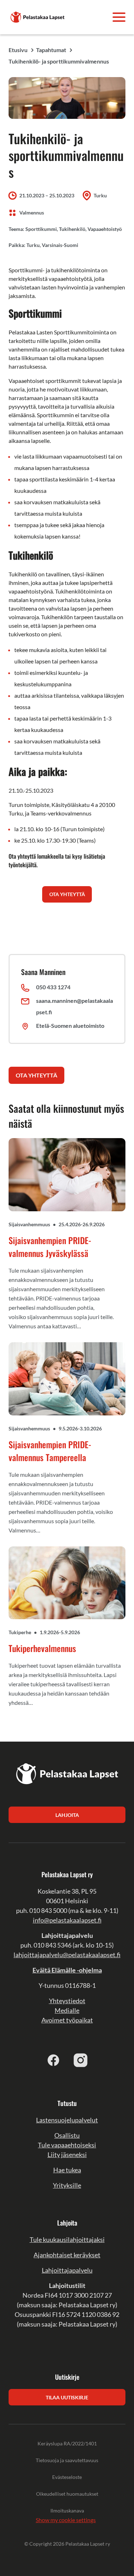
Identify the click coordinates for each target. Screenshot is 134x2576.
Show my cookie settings (66, 2520)
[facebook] (54, 2060)
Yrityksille (67, 2185)
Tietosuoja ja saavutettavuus (67, 2460)
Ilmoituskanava (67, 2511)
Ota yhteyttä (36, 1075)
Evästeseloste (67, 2477)
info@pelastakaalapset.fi (67, 1920)
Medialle (67, 2010)
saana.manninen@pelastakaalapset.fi (75, 1006)
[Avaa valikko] (119, 17)
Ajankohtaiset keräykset (67, 2255)
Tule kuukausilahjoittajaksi (67, 2239)
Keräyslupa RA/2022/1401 (67, 2443)
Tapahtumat (51, 50)
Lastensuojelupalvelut (67, 2120)
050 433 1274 (53, 987)
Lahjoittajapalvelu (67, 2270)
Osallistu (67, 2135)
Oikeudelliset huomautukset (67, 2494)
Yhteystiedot (67, 2001)
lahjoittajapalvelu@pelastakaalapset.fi (67, 1955)
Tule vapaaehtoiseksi (67, 2145)
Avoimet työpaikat (67, 2020)
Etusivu (18, 50)
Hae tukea (67, 2170)
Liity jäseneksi (67, 2155)
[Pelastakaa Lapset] (38, 16)
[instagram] (81, 2060)
